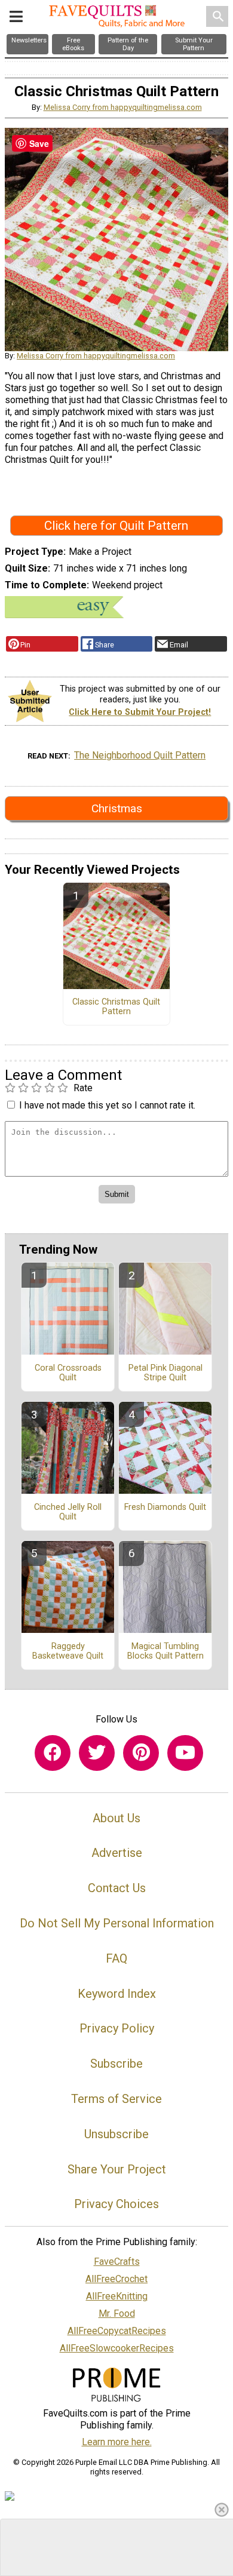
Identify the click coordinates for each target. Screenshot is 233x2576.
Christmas (117, 808)
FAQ (116, 1958)
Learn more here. (117, 2442)
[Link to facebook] (53, 1753)
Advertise (117, 1853)
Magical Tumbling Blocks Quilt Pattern (165, 1651)
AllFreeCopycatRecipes (117, 2331)
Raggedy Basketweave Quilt (68, 1651)
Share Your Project (117, 2169)
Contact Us (117, 1888)
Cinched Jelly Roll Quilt (68, 1512)
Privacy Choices (116, 2204)
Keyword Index (117, 1994)
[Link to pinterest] (141, 1753)
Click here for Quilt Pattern (116, 526)
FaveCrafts (117, 2262)
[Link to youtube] (185, 1753)
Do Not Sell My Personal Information (117, 1923)
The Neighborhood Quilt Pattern (140, 755)
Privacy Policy (117, 2028)
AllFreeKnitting (117, 2296)
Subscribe (116, 2064)
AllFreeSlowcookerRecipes (117, 2348)
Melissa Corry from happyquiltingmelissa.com (123, 107)
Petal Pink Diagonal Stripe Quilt (165, 1373)
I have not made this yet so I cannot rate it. (107, 1105)
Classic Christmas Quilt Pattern (116, 1007)
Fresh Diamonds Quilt (165, 1507)
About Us (116, 1818)
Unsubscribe (116, 2134)
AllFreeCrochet (116, 2279)
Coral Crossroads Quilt (68, 1373)
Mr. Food (117, 2314)
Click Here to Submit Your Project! (140, 712)
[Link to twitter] (97, 1753)
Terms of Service (116, 2099)
